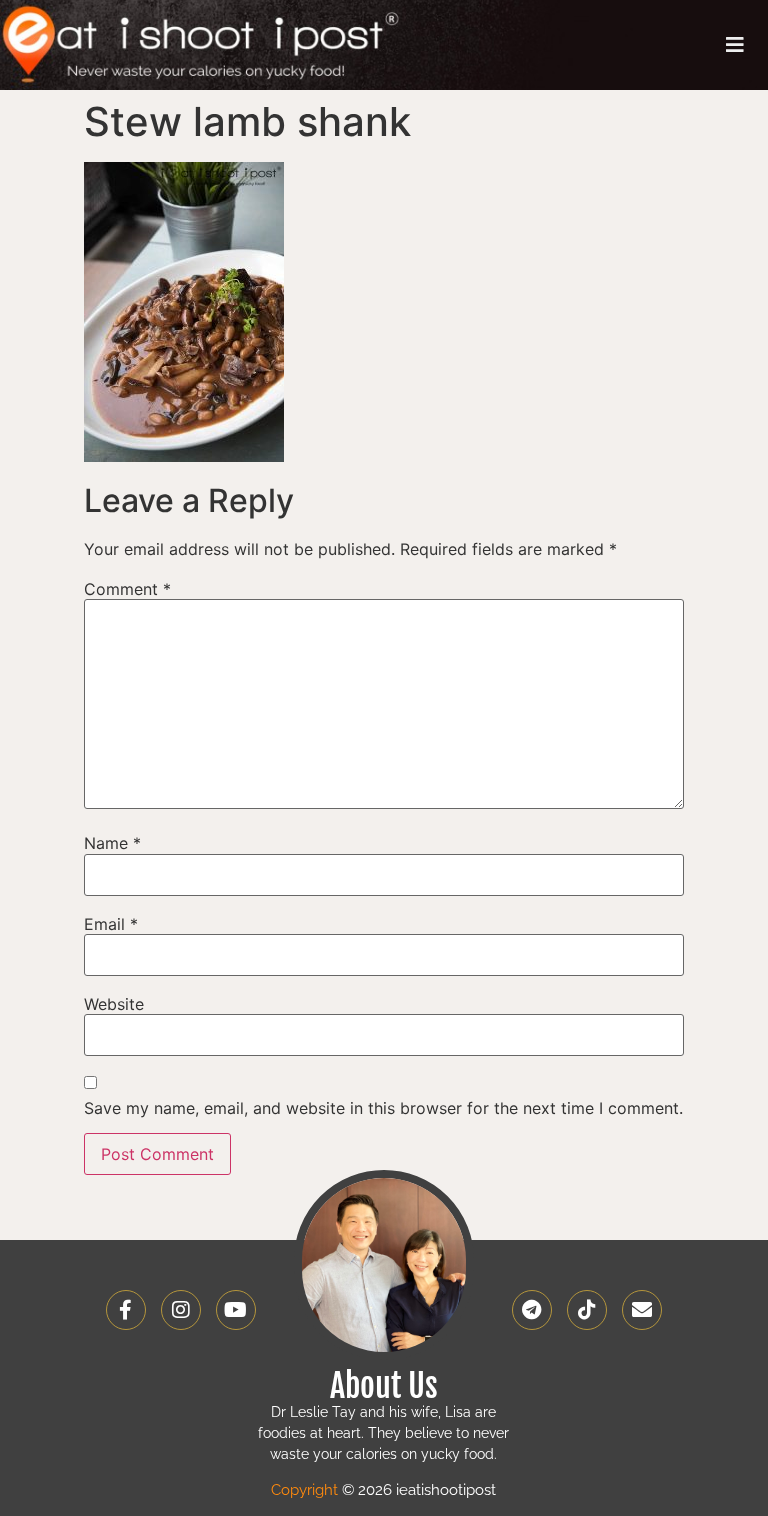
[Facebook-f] (126, 1310)
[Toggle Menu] (735, 45)
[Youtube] (236, 1310)
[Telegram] (532, 1310)
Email (111, 924)
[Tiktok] (587, 1310)
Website (114, 1004)
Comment (127, 589)
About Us (384, 1386)
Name (112, 843)
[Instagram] (181, 1310)
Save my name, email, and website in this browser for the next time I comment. (383, 1108)
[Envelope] (642, 1310)
